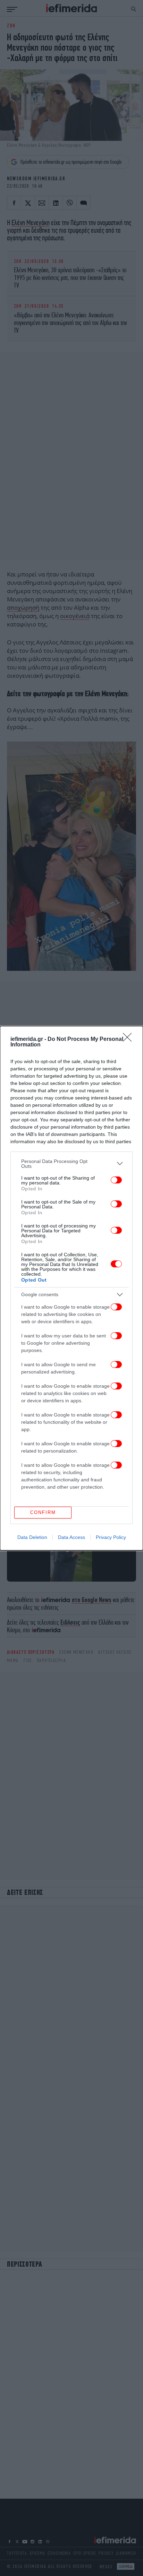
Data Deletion (32, 1537)
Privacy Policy (111, 1537)
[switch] (116, 1180)
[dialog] (71, 1288)
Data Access (71, 1537)
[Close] (129, 1039)
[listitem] (71, 1164)
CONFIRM (43, 1512)
